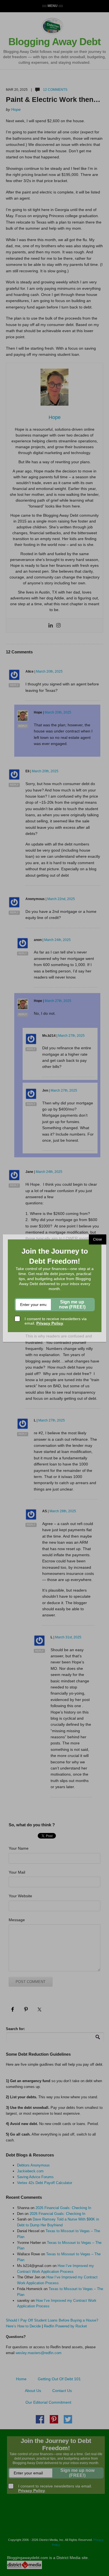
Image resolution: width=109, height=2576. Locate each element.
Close (98, 1239)
